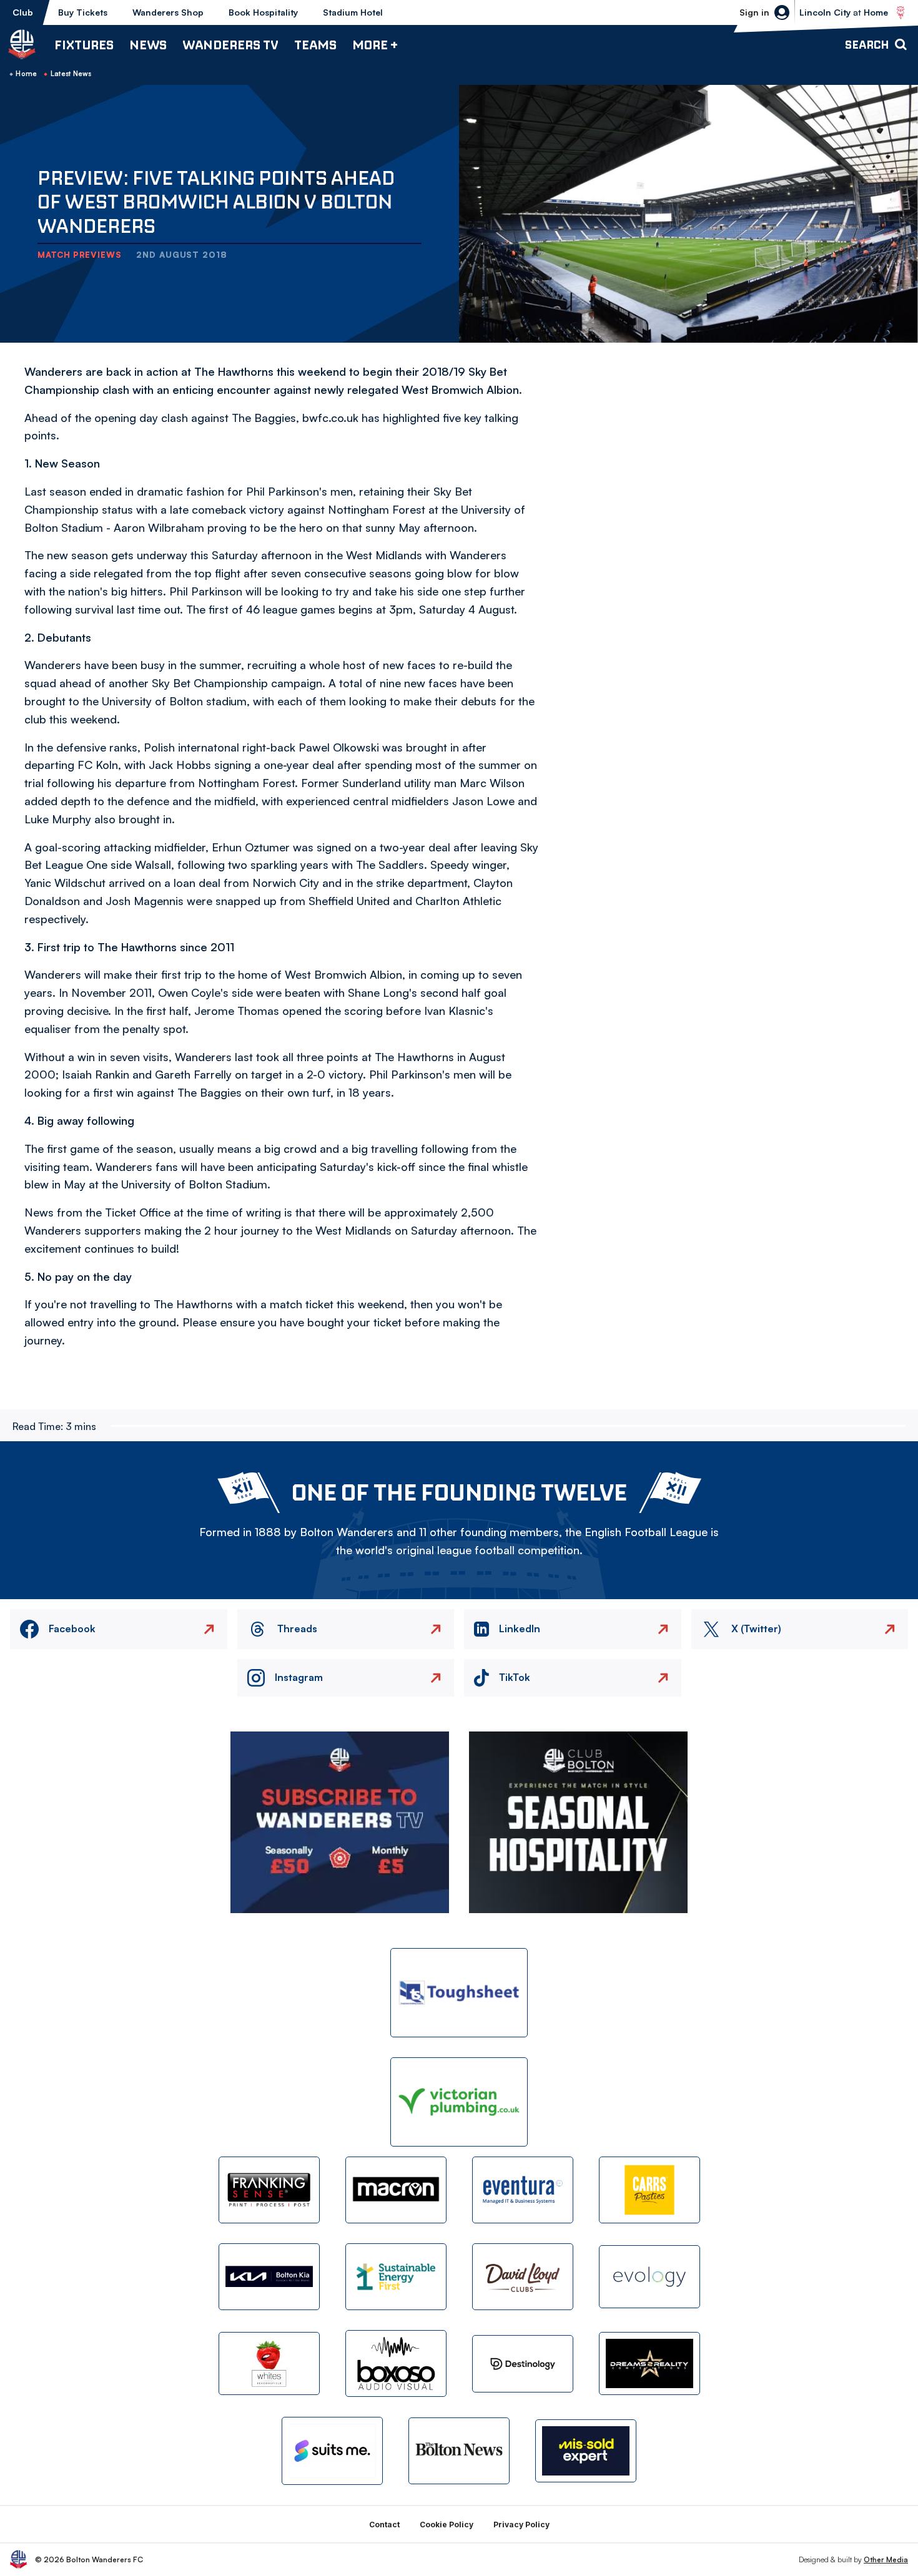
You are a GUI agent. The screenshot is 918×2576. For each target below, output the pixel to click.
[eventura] (523, 2190)
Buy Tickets (83, 12)
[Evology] (649, 2277)
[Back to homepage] (22, 44)
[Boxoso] (396, 2363)
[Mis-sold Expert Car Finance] (586, 2451)
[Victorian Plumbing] (459, 2102)
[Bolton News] (459, 2451)
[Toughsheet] (459, 1993)
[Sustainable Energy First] (396, 2277)
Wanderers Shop (168, 12)
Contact (384, 2525)
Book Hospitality (263, 12)
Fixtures (84, 45)
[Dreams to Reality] (649, 2363)
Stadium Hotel (353, 12)
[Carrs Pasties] (649, 2190)
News (148, 45)
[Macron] (396, 2190)
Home (26, 74)
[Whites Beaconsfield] (269, 2363)
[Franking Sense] (269, 2190)
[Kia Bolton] (269, 2277)
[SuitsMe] (332, 2451)
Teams (315, 45)
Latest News (71, 74)
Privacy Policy (521, 2525)
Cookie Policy (447, 2525)
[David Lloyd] (523, 2277)
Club (23, 12)
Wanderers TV (230, 45)
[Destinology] (523, 2364)
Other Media (886, 2559)
